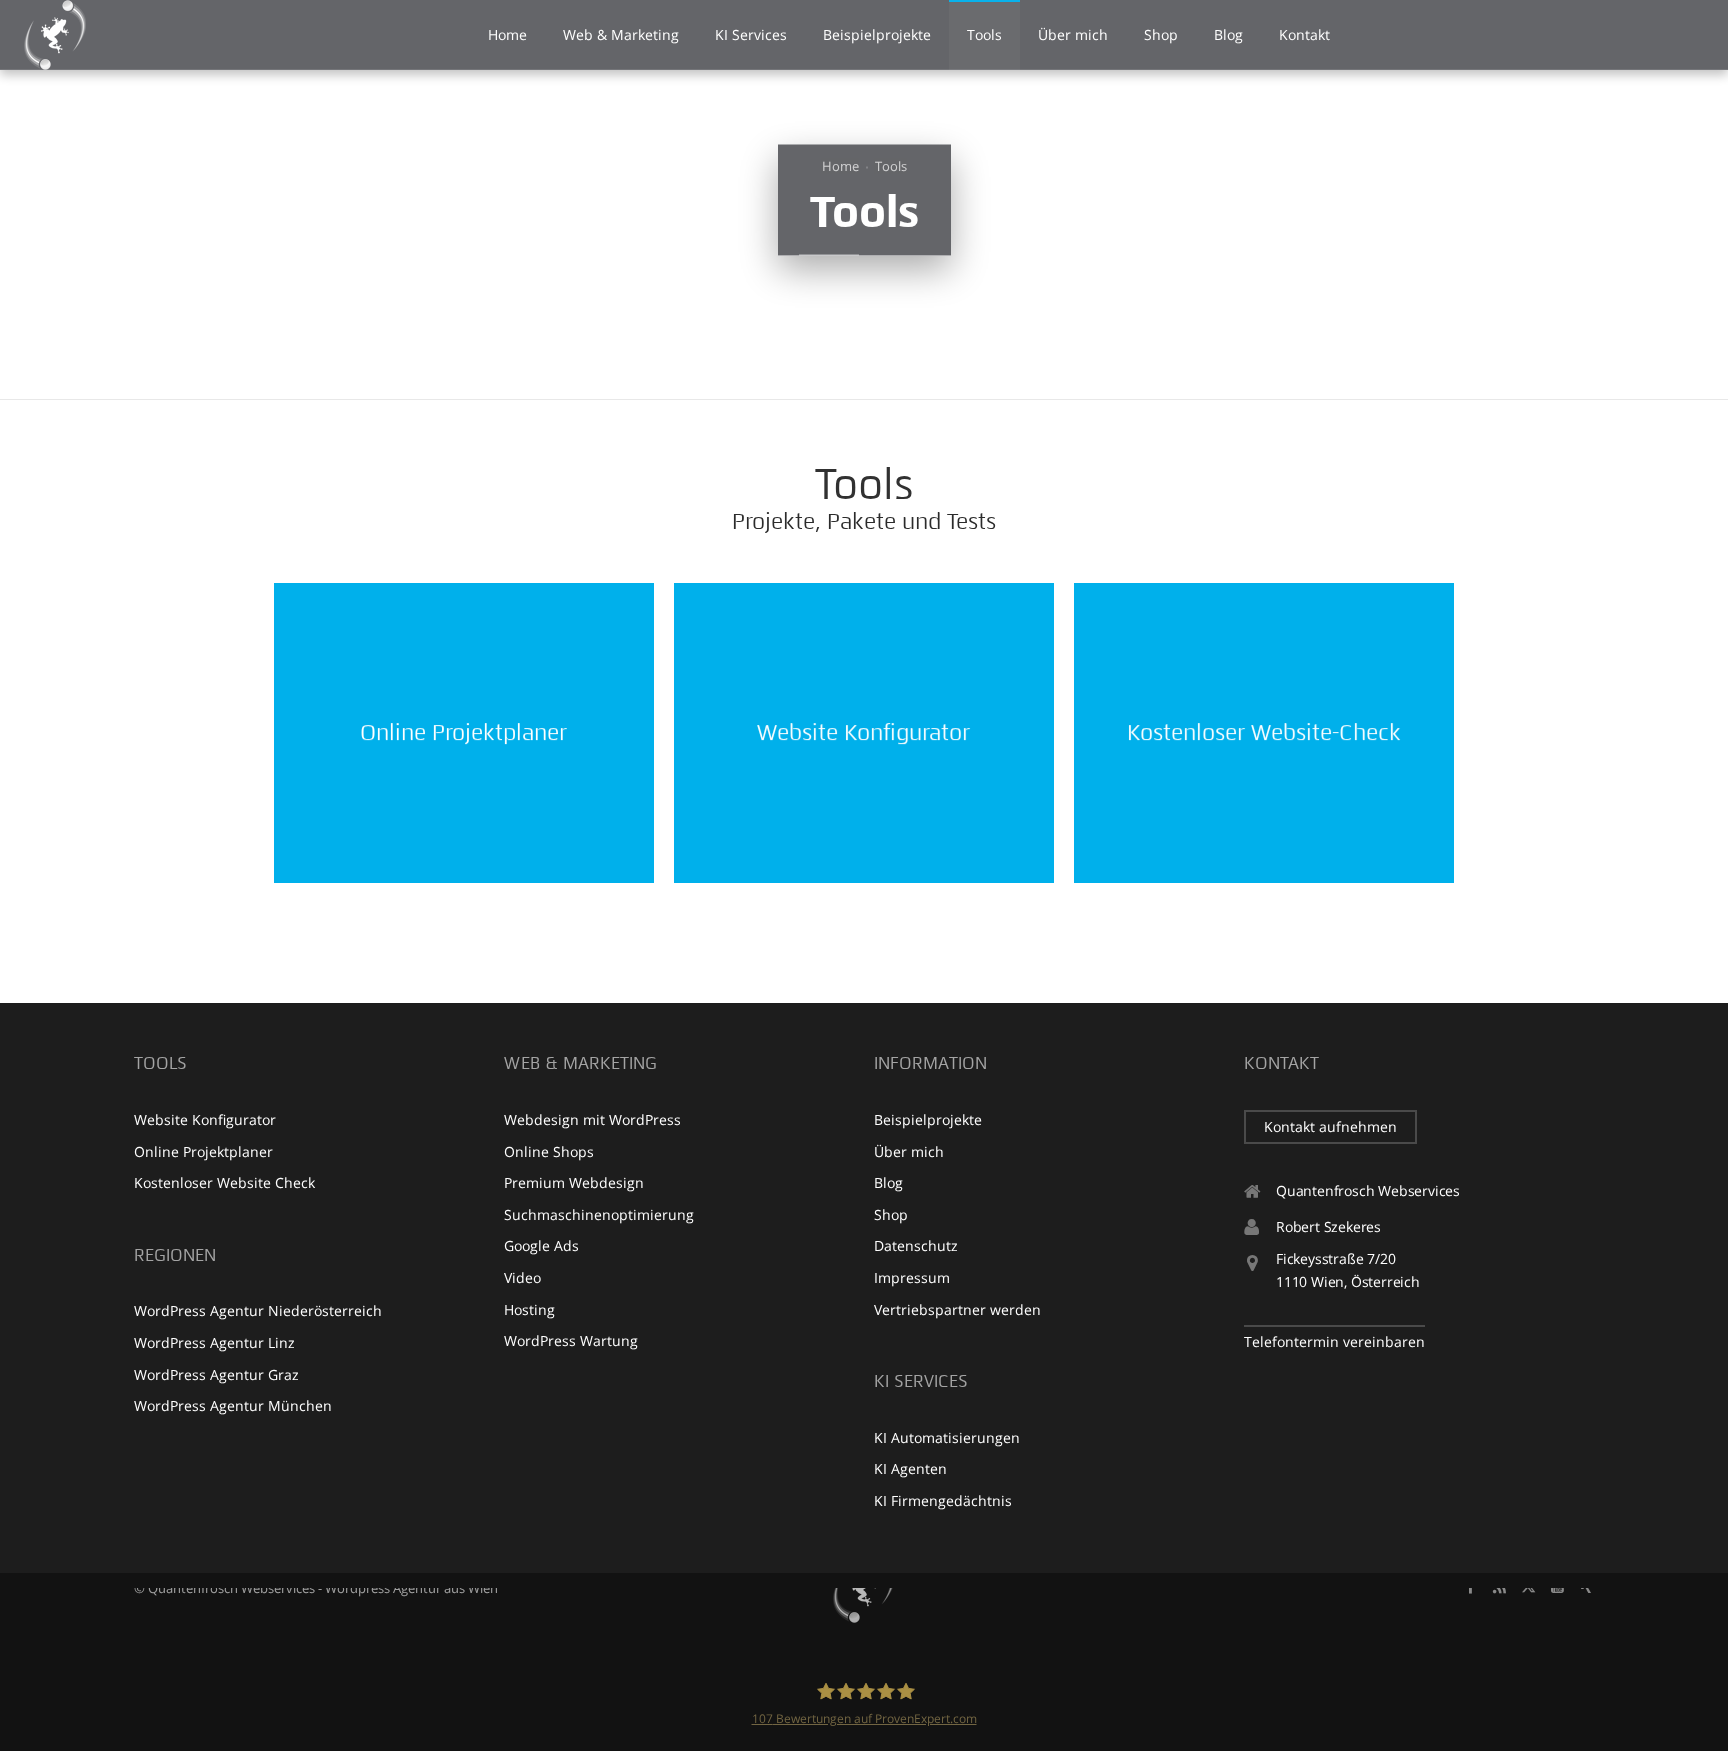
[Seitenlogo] (55, 35)
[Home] (863, 1588)
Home (840, 166)
